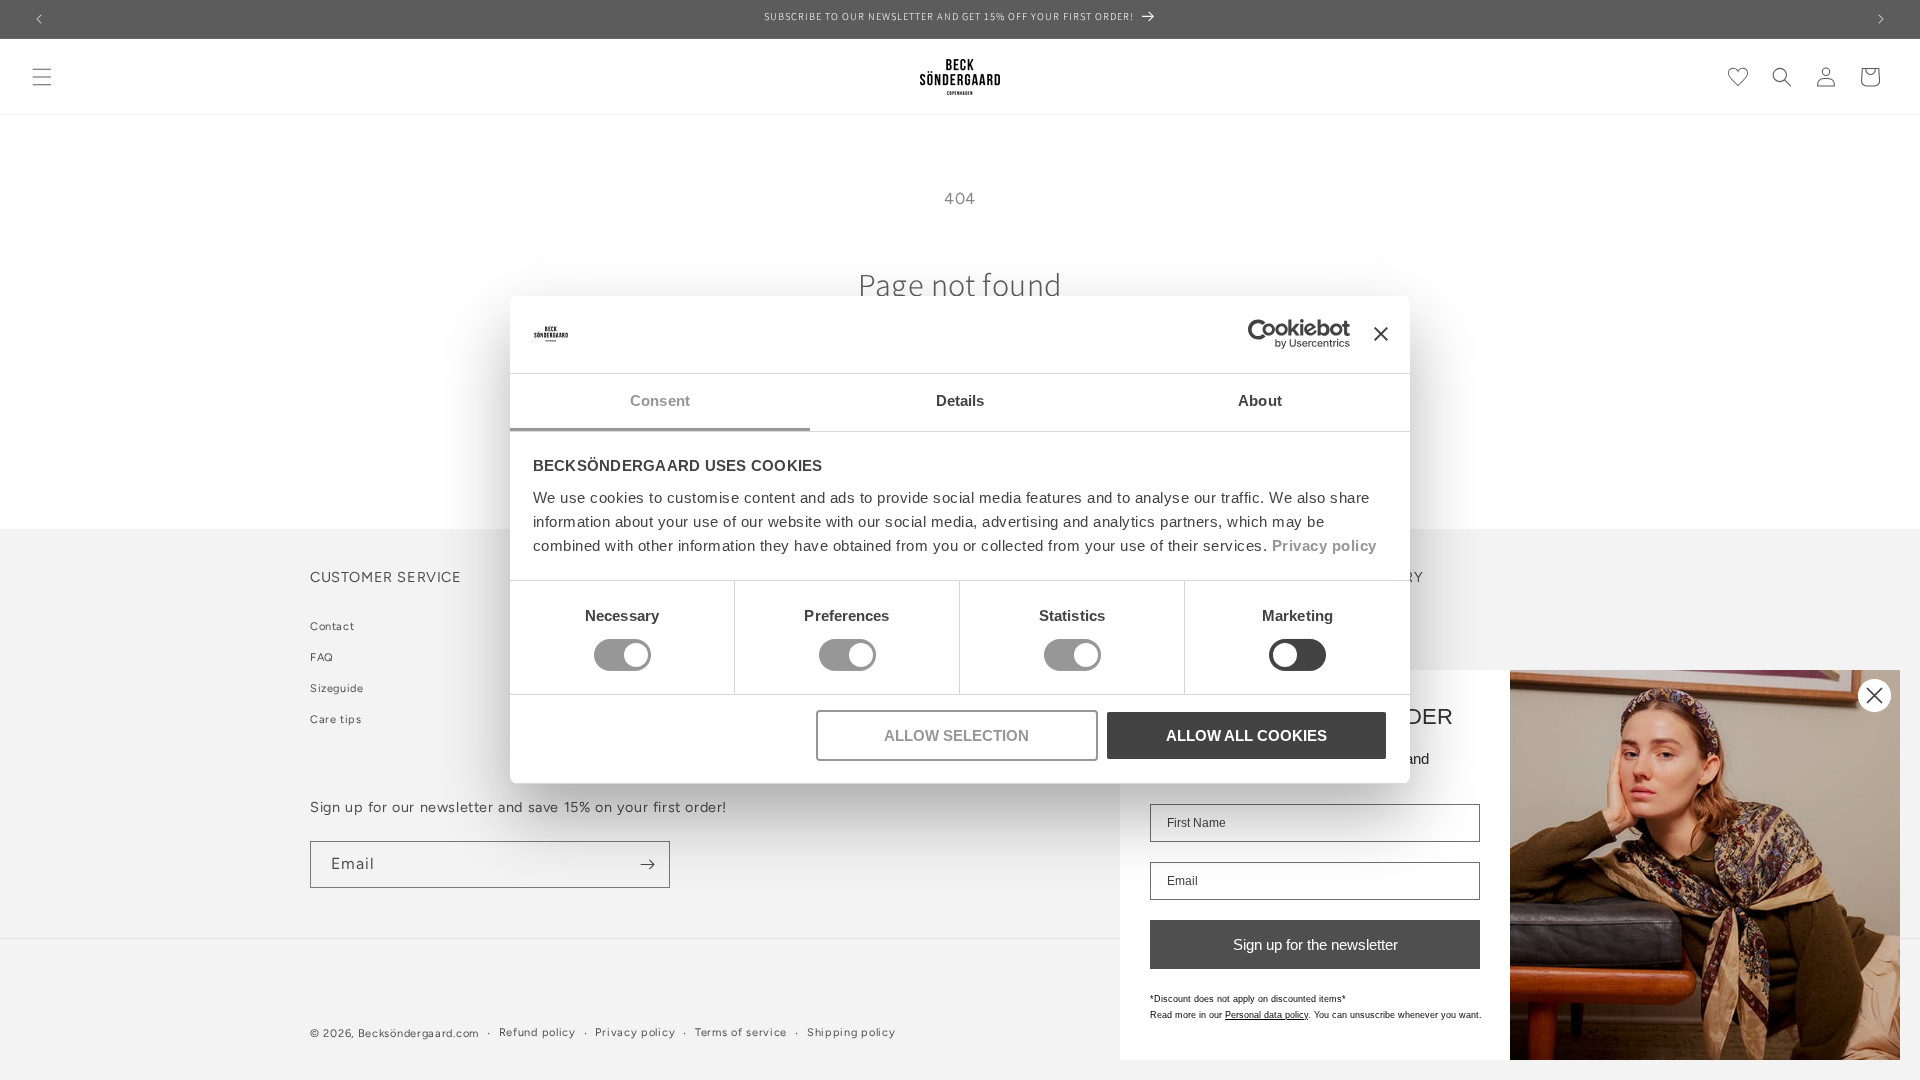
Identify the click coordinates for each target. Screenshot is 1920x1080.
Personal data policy (1266, 1015)
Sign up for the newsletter (1315, 944)
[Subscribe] (647, 864)
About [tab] (1260, 400)
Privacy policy (1324, 545)
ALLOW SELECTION (956, 735)
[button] (42, 77)
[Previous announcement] (39, 19)
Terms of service (741, 1032)
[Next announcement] (1881, 19)
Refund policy (537, 1032)
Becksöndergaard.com (418, 1033)
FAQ (322, 657)
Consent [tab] (660, 400)
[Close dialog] (1874, 695)
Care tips (335, 719)
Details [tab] (960, 400)
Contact (332, 626)
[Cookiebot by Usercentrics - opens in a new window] (1262, 334)
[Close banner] (1381, 334)
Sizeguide (336, 688)
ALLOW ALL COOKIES (1246, 735)
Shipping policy (851, 1032)
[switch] (847, 655)
